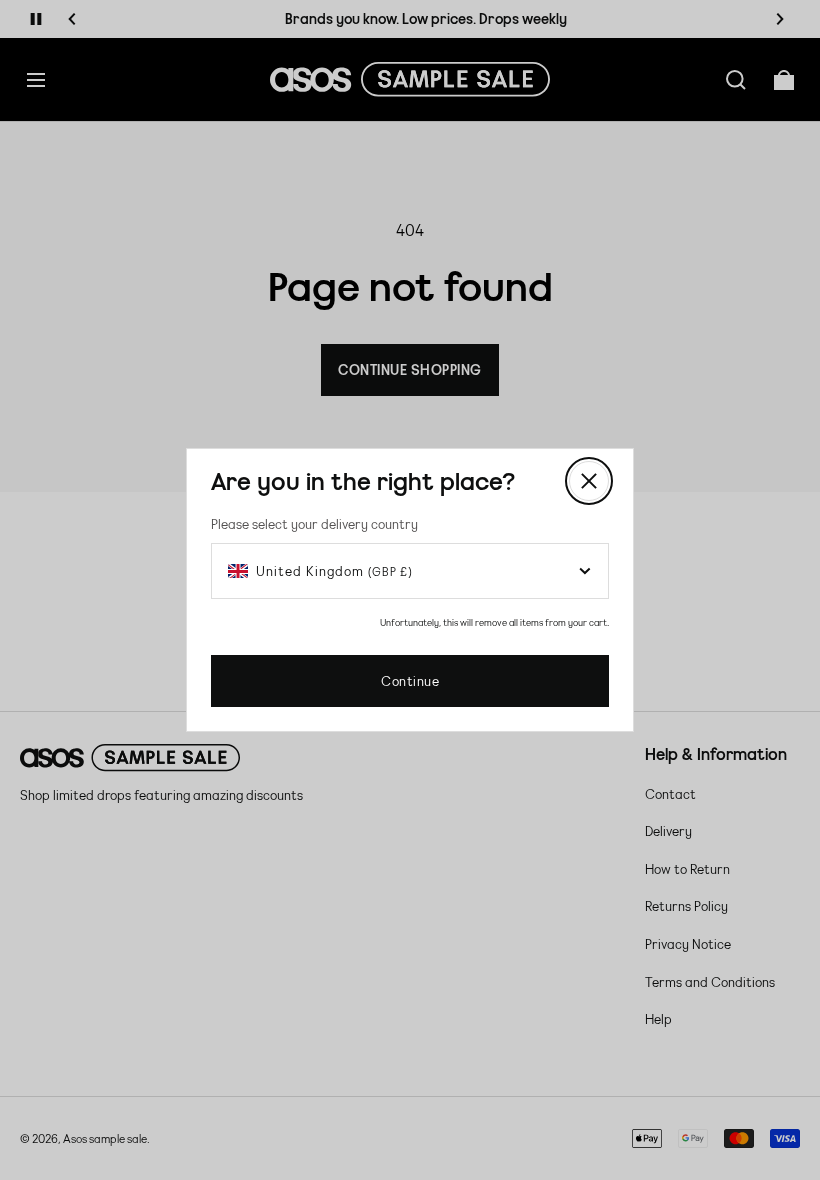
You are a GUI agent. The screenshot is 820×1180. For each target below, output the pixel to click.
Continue (410, 681)
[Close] (589, 481)
